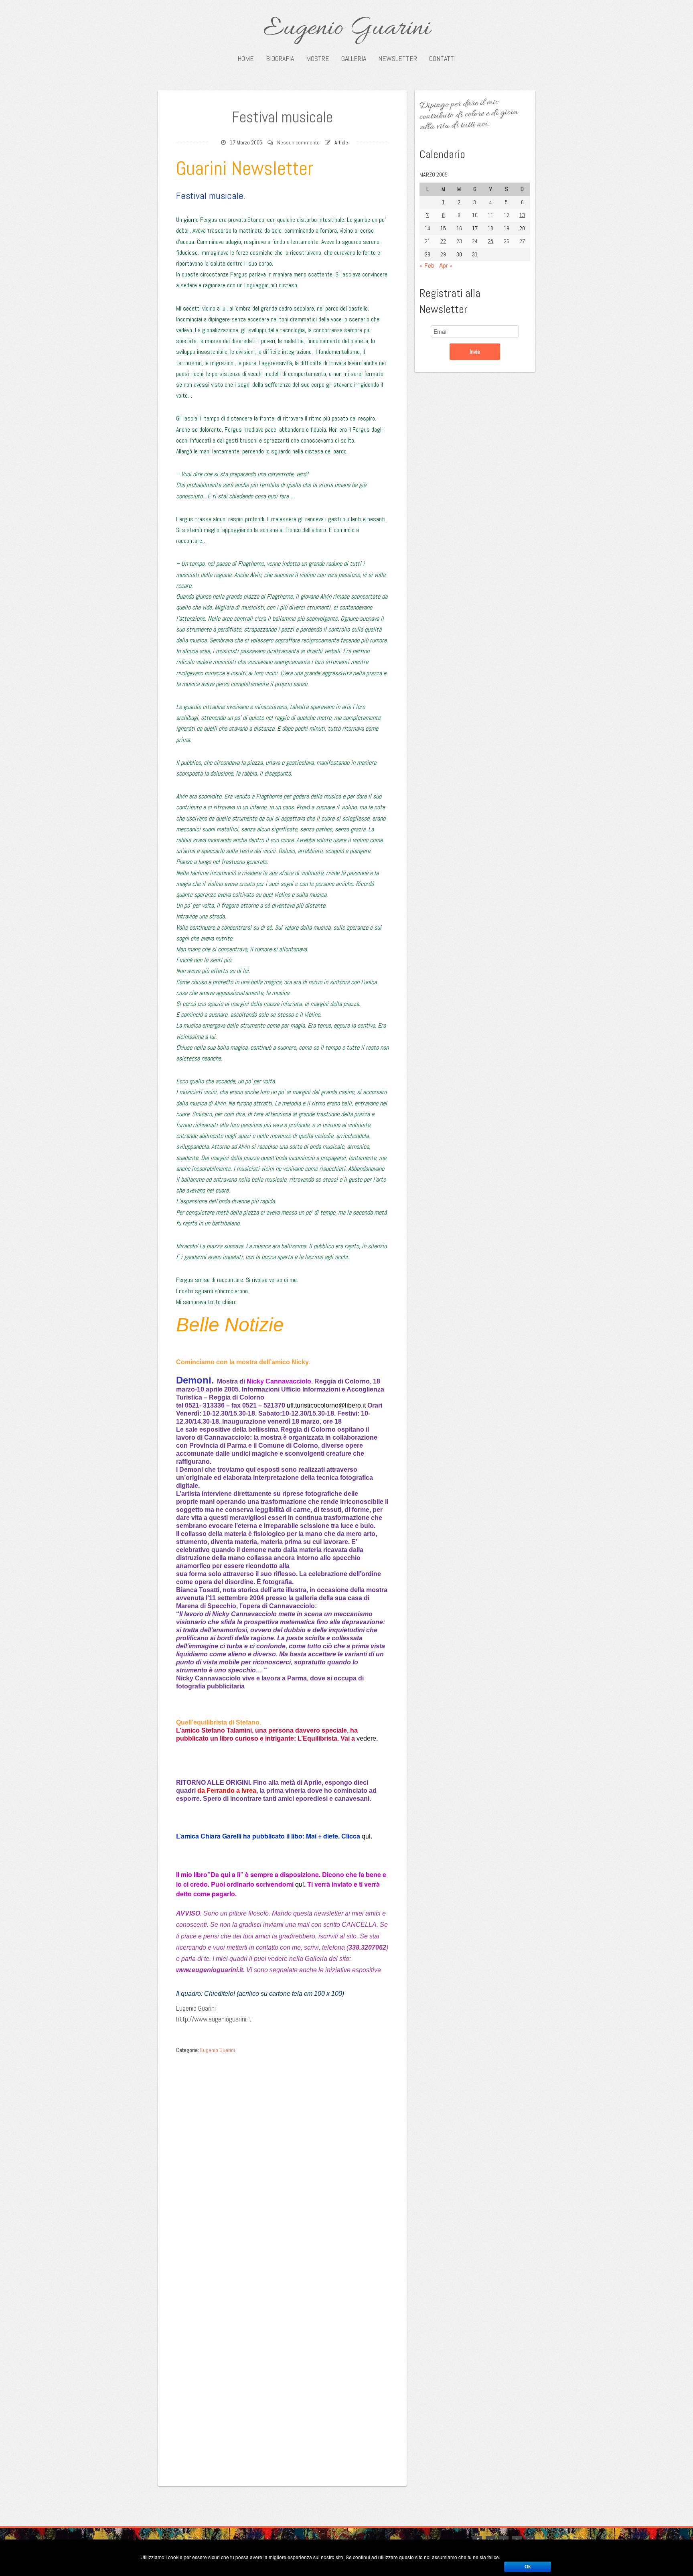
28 (428, 254)
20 (522, 228)
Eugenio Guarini (347, 29)
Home (246, 59)
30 (459, 254)
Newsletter (398, 59)
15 (443, 228)
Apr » (446, 265)
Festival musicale (282, 117)
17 (475, 228)
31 (475, 254)
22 (443, 241)
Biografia (280, 59)
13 (522, 215)
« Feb (427, 265)
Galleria (354, 59)
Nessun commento (298, 142)
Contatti (442, 59)
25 (490, 241)
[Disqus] (282, 2159)
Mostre (318, 59)
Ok (528, 2567)
